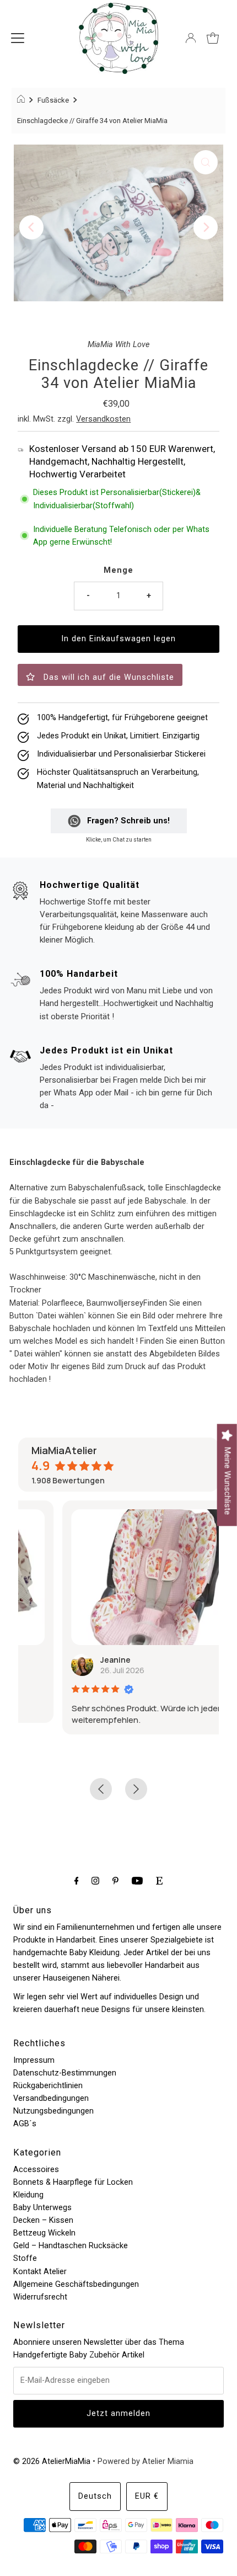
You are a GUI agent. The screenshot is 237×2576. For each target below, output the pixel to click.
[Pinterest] (115, 1880)
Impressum (34, 2060)
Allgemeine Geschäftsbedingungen (76, 2284)
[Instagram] (95, 1880)
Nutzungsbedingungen (53, 2111)
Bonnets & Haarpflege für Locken (73, 2182)
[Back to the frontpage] (22, 100)
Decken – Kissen (43, 2220)
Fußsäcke (53, 100)
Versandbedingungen (51, 2098)
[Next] (206, 227)
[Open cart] (213, 38)
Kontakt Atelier (40, 2272)
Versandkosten (103, 419)
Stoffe (25, 2258)
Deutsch (95, 2496)
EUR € (147, 2496)
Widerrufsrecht (40, 2297)
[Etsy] (159, 1880)
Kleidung (28, 2195)
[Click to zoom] (206, 162)
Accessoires (36, 2170)
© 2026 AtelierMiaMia (52, 2461)
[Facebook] (77, 1880)
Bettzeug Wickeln (44, 2233)
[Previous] (31, 227)
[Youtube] (137, 1880)
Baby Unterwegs (42, 2208)
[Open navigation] (18, 38)
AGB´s (25, 2124)
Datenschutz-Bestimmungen (65, 2073)
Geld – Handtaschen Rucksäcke (71, 2246)
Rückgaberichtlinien (48, 2086)
